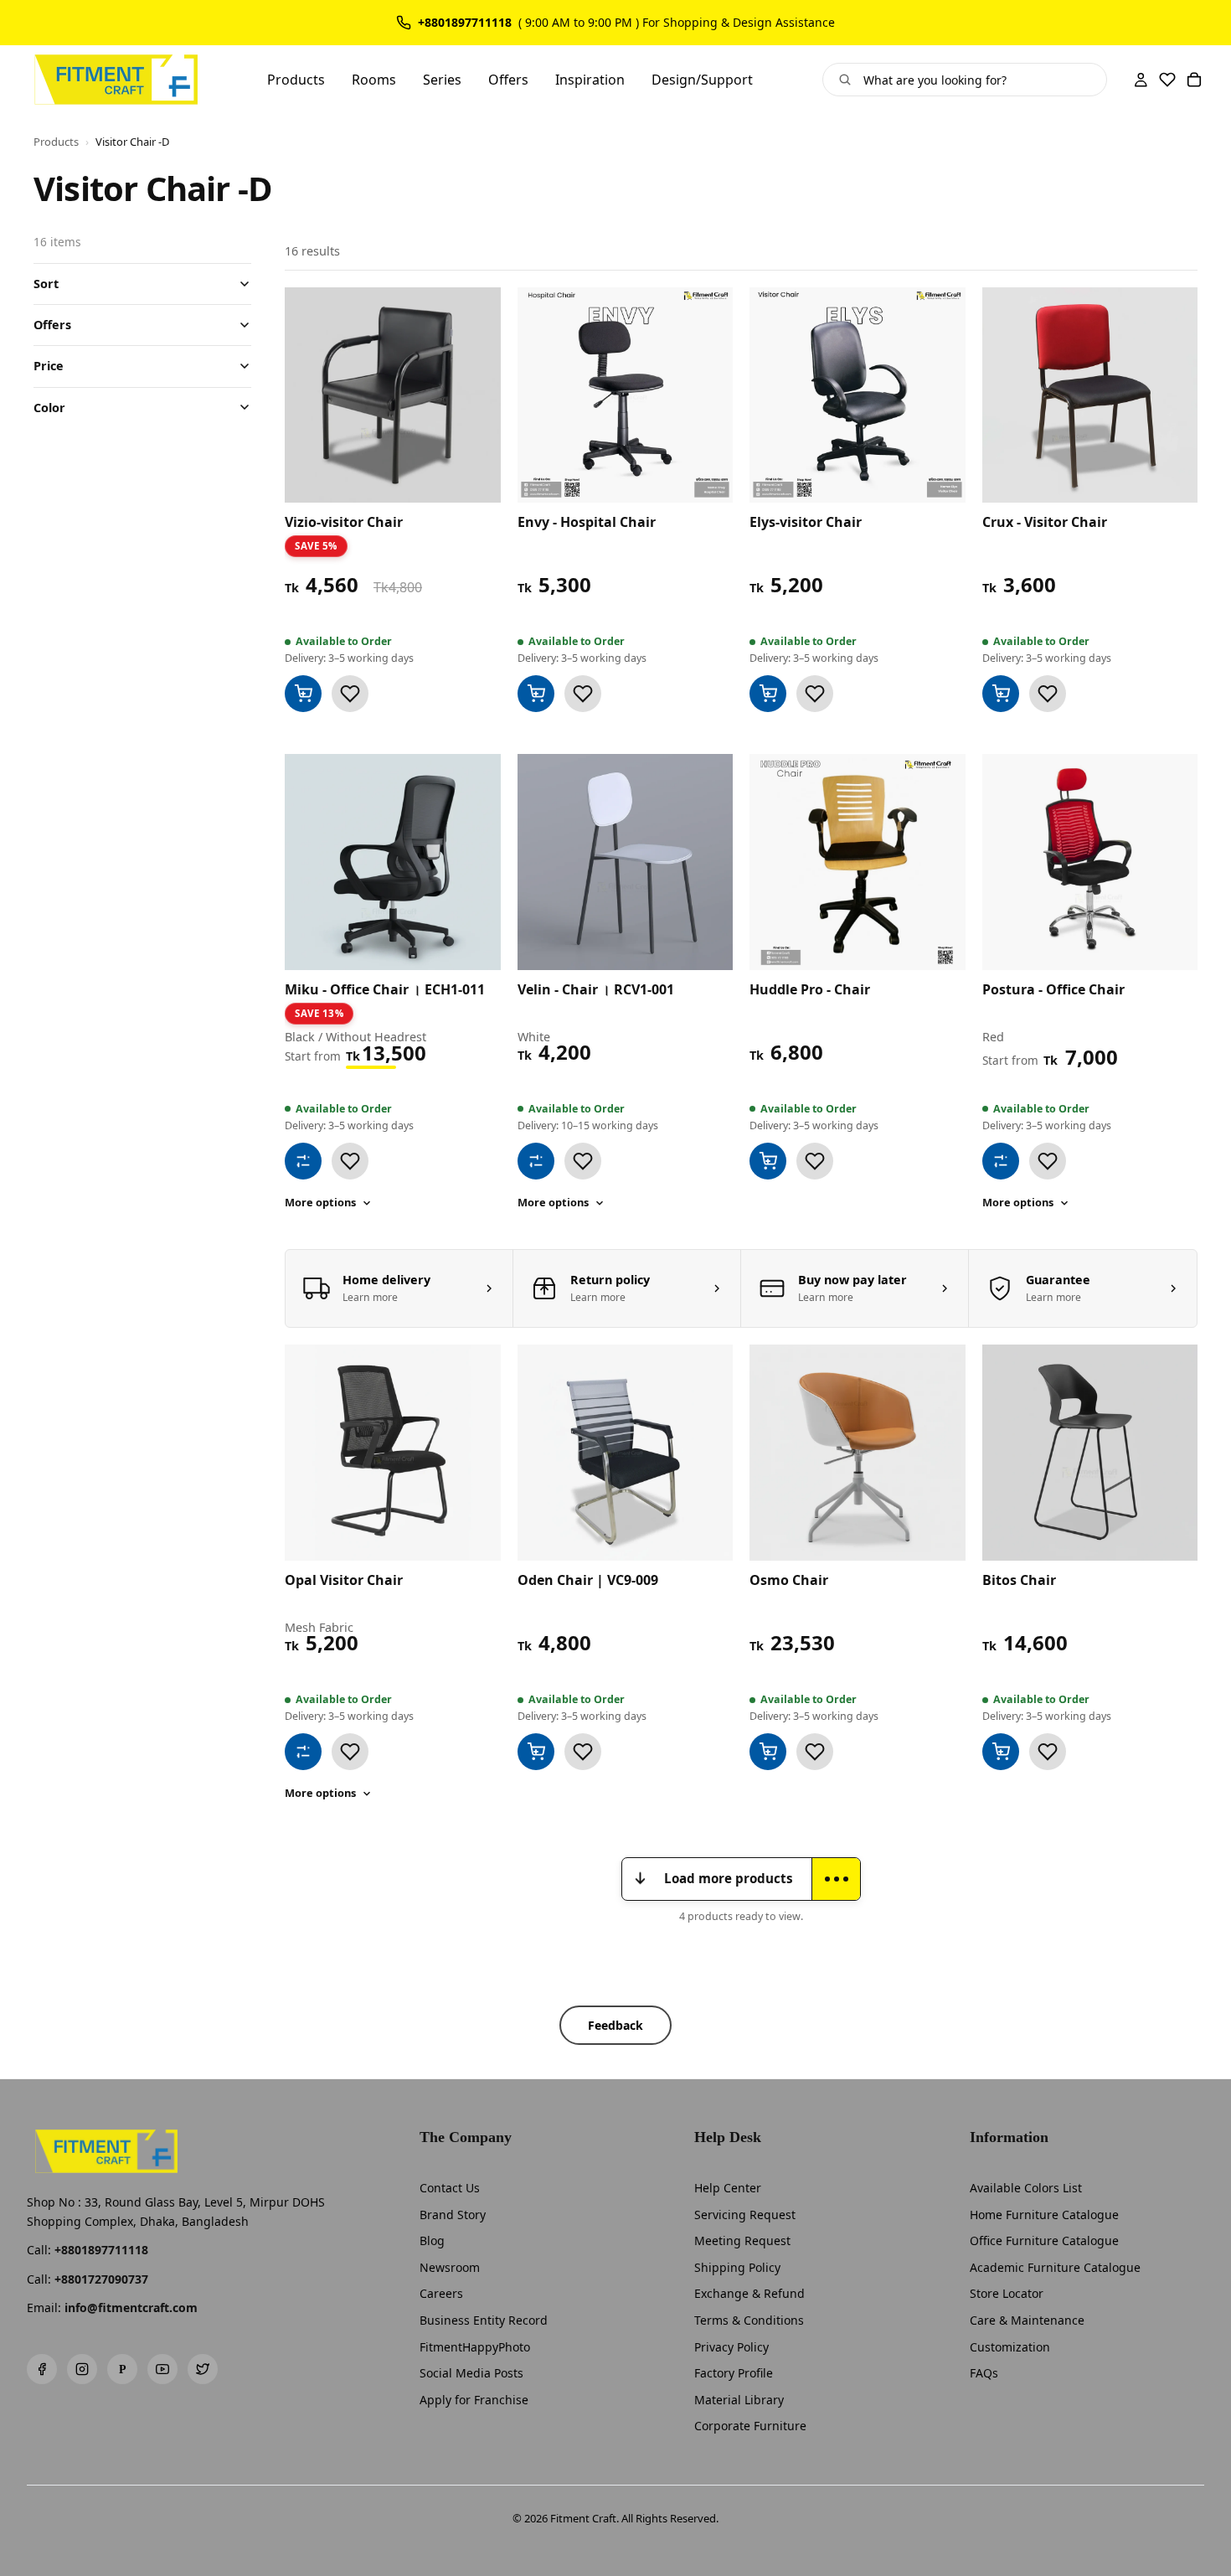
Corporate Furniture (750, 2426)
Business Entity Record (484, 2320)
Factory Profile (734, 2373)
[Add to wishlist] (350, 694)
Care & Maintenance (1027, 2320)
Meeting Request (742, 2240)
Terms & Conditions (749, 2320)
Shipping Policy (737, 2267)
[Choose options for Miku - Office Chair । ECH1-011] (303, 1161)
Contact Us (450, 2188)
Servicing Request (745, 2215)
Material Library (739, 2400)
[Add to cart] (303, 694)
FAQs (984, 2373)
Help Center (728, 2188)
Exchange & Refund (749, 2293)
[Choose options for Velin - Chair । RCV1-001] (536, 1161)
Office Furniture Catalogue (1044, 2240)
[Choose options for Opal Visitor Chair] (303, 1752)
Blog (432, 2240)
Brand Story (453, 2215)
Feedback (615, 2025)
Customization (1010, 2347)
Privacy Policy (731, 2347)
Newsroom (450, 2267)
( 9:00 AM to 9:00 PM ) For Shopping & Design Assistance (677, 23)
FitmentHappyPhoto (475, 2347)
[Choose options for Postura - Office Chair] (1001, 1161)
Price (49, 366)
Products (56, 142)
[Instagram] (82, 2369)
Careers (441, 2293)
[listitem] (399, 1288)
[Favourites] (1167, 80)
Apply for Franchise (474, 2400)
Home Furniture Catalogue (1044, 2215)
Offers (52, 325)
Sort (46, 284)
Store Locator (1007, 2293)
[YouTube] (162, 2369)
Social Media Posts (471, 2373)
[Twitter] (203, 2369)
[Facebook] (42, 2369)
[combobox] (979, 80)
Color (49, 407)
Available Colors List (1026, 2188)
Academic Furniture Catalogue (1055, 2267)
